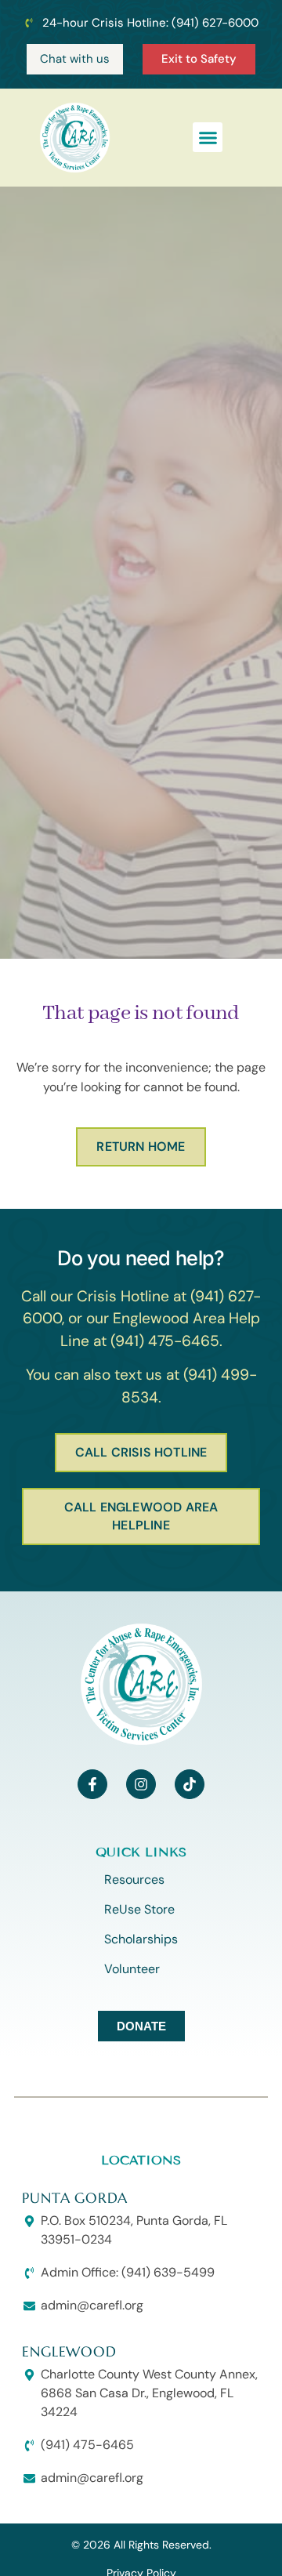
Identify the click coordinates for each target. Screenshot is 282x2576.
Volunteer (132, 1969)
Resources (134, 1879)
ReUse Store (139, 1909)
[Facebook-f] (92, 1784)
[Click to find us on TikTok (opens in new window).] (190, 1784)
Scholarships (141, 1939)
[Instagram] (141, 1784)
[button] (208, 137)
